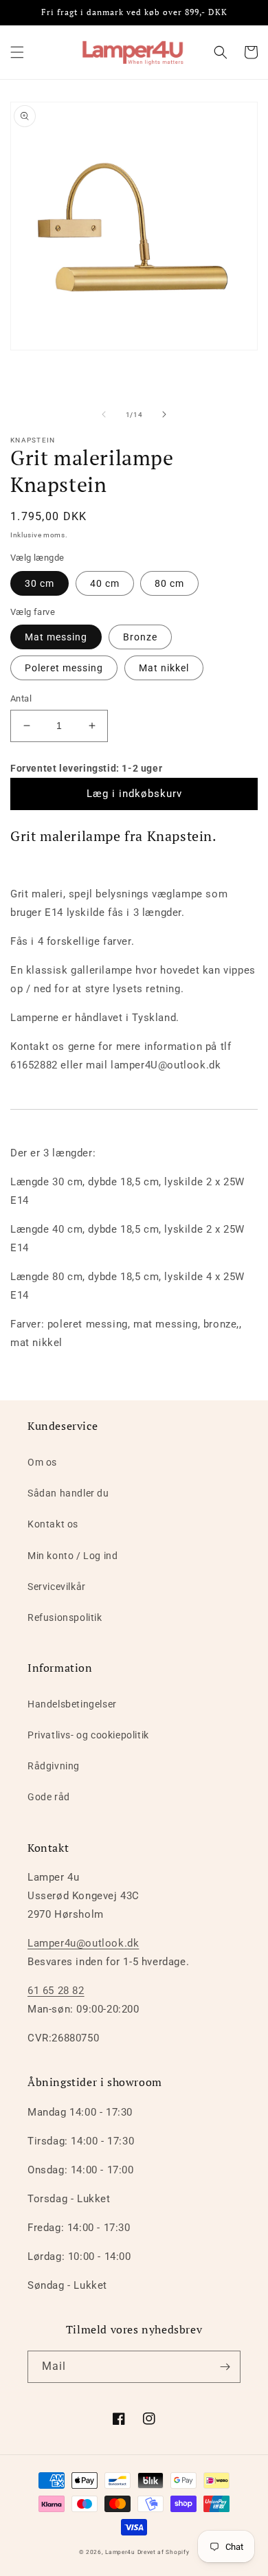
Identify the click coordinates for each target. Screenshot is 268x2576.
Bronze (140, 637)
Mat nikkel (164, 668)
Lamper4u (120, 2552)
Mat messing (56, 637)
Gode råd (49, 1797)
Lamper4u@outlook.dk (83, 1943)
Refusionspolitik (65, 1617)
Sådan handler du (68, 1493)
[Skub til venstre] (104, 414)
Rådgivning (54, 1766)
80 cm (169, 583)
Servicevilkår (57, 1587)
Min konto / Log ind (72, 1556)
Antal (21, 698)
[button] (17, 52)
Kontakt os (53, 1524)
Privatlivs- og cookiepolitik (88, 1735)
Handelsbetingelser (72, 1704)
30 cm (40, 583)
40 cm (105, 583)
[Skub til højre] (164, 414)
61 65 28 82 (56, 1991)
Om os (42, 1462)
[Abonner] (225, 2367)
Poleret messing (64, 668)
